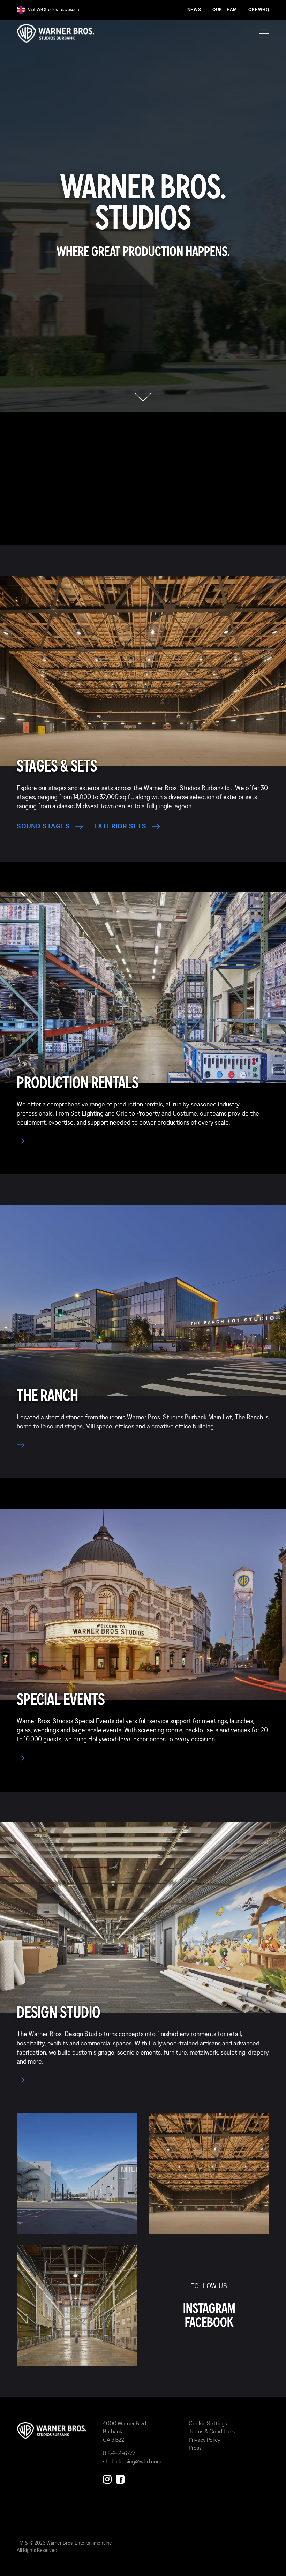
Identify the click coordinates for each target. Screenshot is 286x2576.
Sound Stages (43, 826)
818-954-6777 (119, 2453)
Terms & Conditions (212, 2431)
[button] (143, 397)
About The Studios (137, 527)
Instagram (209, 2309)
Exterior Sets (120, 826)
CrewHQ (259, 10)
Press (195, 2448)
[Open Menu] (264, 33)
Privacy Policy (205, 2440)
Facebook (209, 2323)
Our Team (225, 10)
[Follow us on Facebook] (120, 2478)
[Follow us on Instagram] (107, 2478)
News (194, 10)
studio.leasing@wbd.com (132, 2461)
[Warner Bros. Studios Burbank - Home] (54, 2431)
